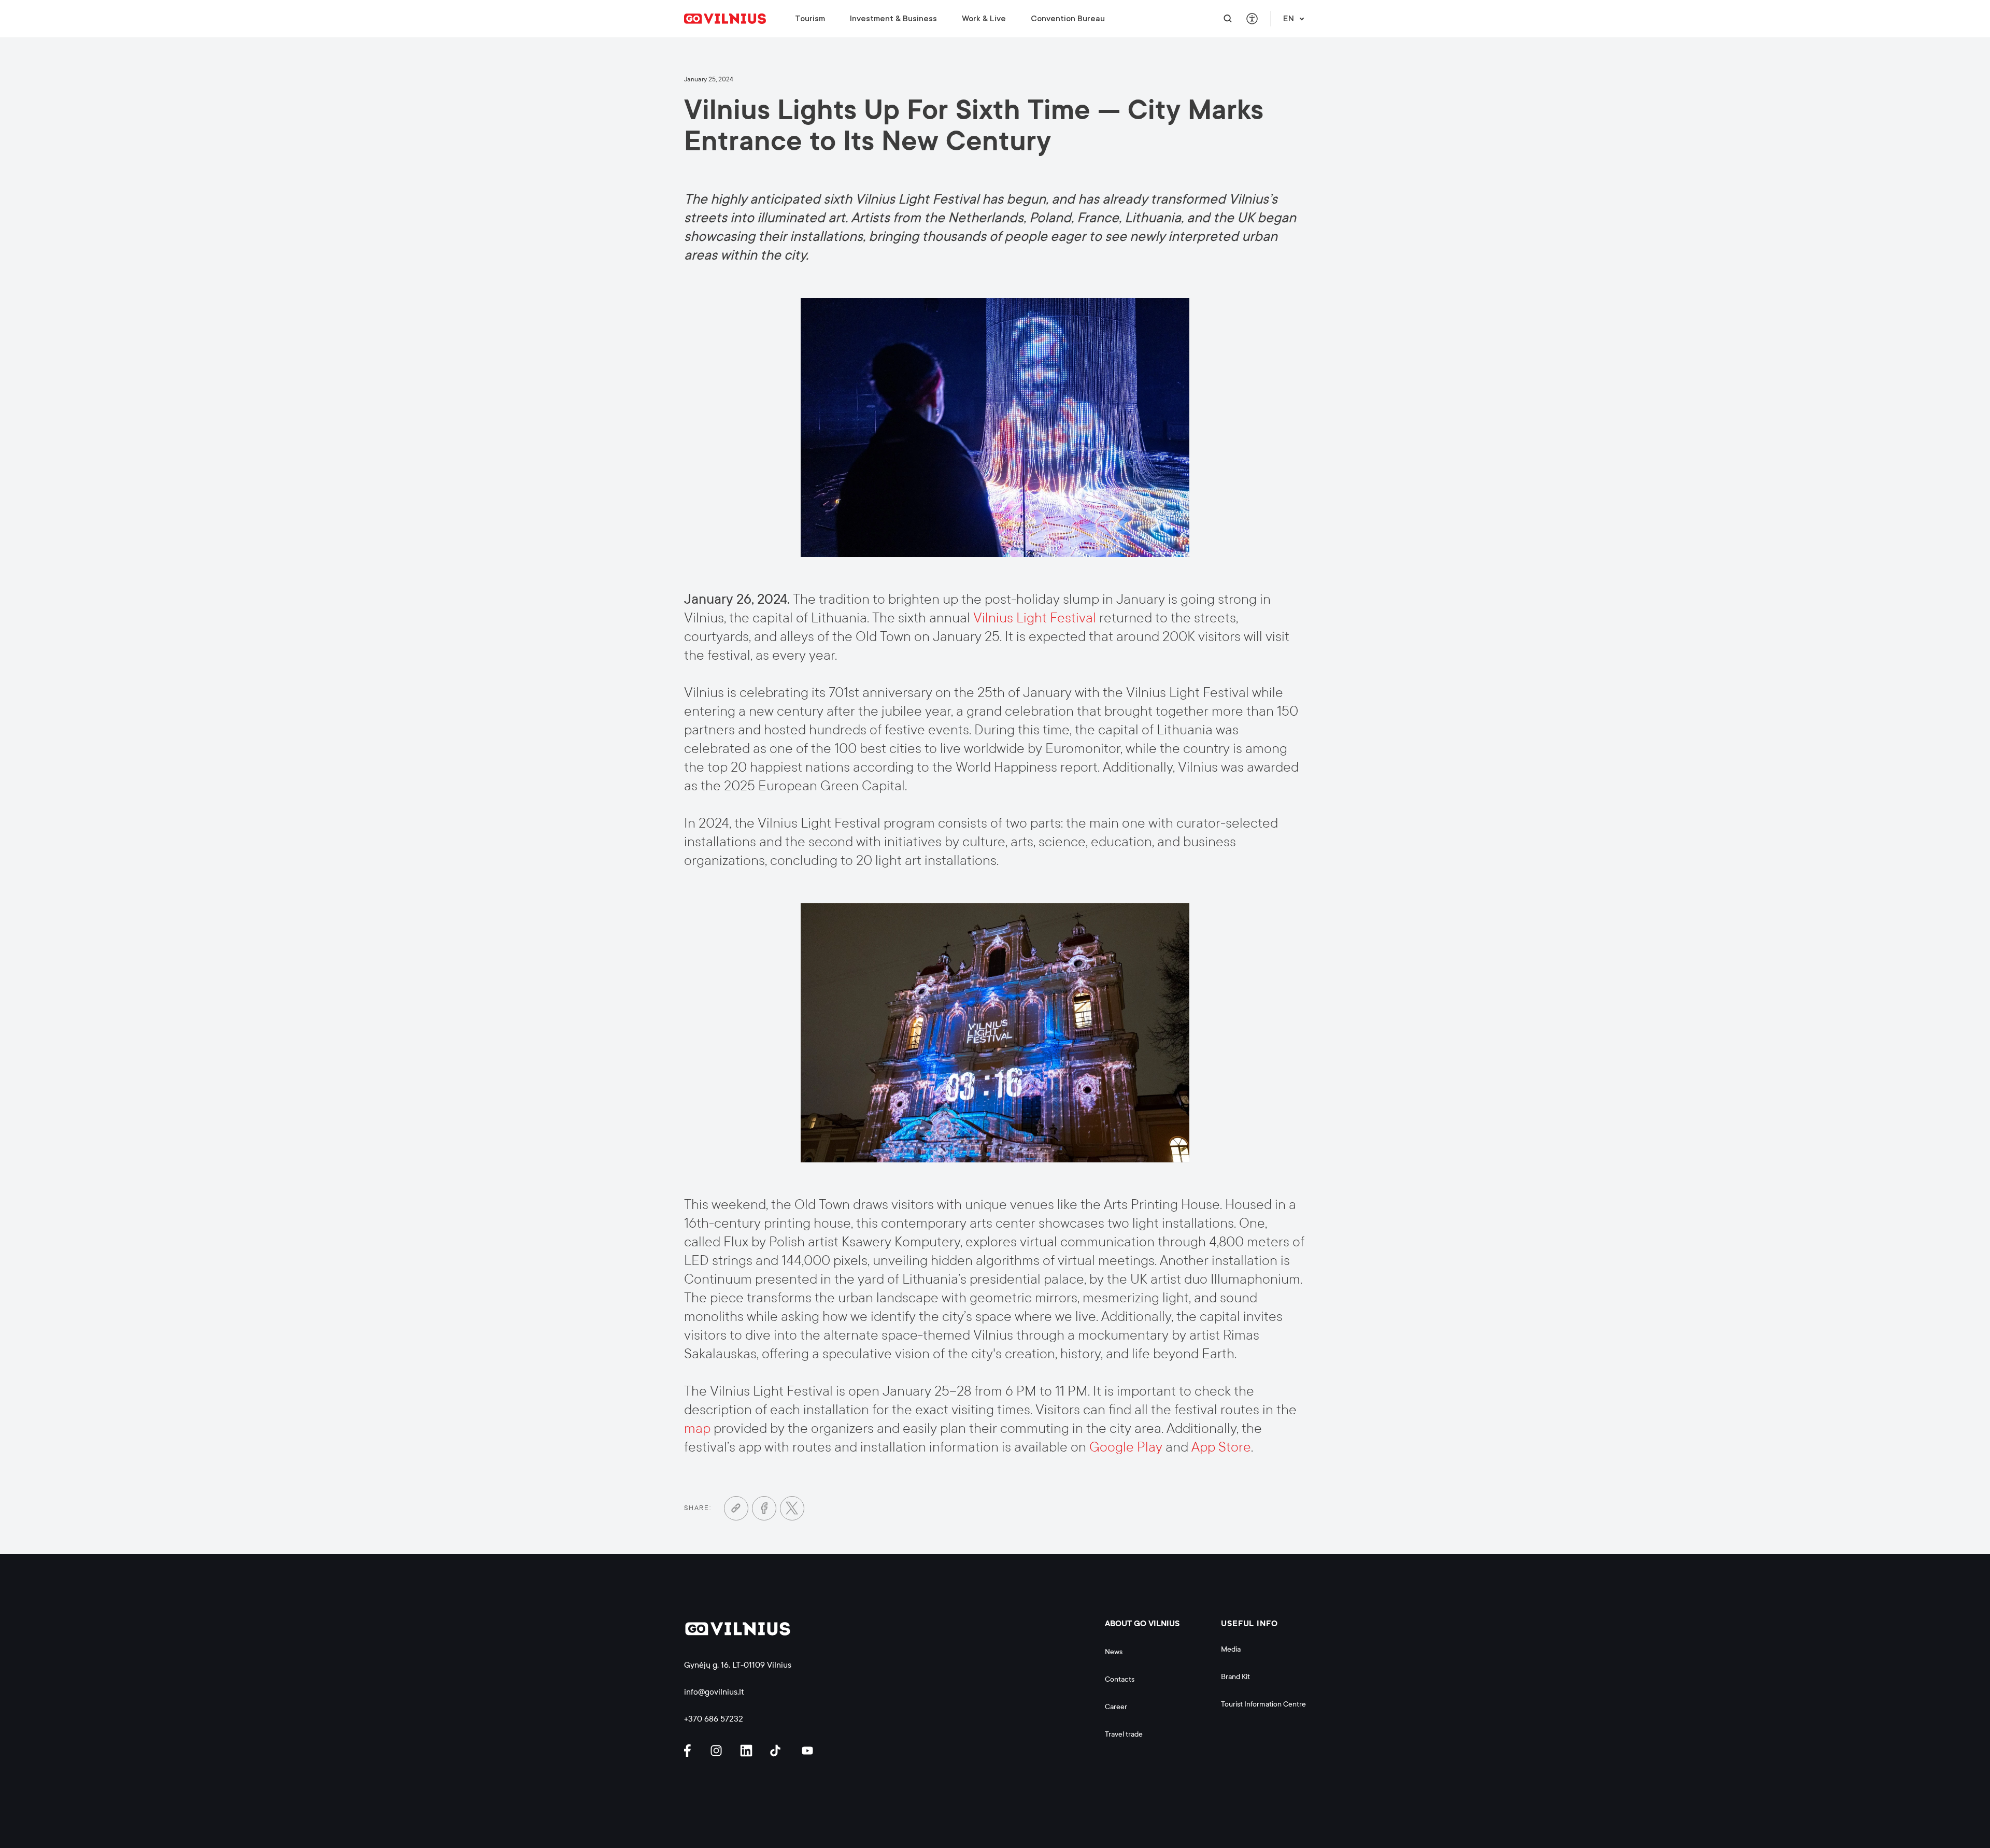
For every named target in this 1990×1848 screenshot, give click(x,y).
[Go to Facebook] (764, 1508)
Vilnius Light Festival (1035, 618)
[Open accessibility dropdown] (1252, 19)
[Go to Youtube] (808, 1751)
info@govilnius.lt (714, 1692)
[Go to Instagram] (718, 1751)
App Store (1221, 1447)
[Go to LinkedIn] (748, 1751)
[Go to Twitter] (792, 1508)
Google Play (1126, 1447)
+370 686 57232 (714, 1719)
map (697, 1428)
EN (1289, 19)
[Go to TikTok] (778, 1751)
